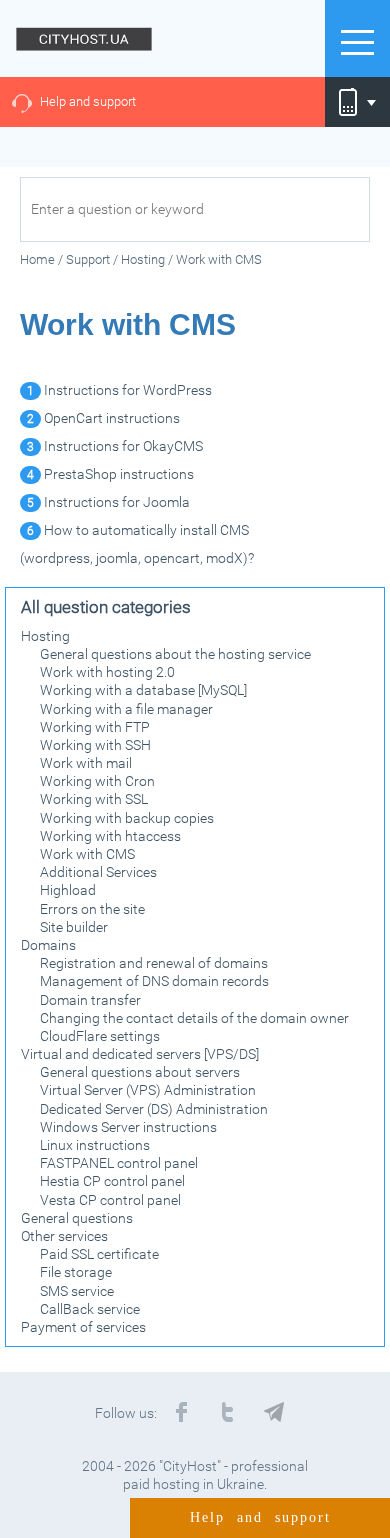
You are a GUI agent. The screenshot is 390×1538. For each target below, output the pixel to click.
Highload (68, 890)
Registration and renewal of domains (154, 963)
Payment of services (83, 1327)
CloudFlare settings (100, 1036)
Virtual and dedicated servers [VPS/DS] (140, 1054)
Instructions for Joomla (108, 502)
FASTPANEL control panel (119, 1163)
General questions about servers (140, 1072)
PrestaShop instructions (110, 474)
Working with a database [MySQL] (143, 690)
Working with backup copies (127, 818)
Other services (64, 1236)
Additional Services (98, 872)
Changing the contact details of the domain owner (194, 1018)
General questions (77, 1218)
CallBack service (90, 1309)
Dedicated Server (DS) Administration (154, 1109)
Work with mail (86, 763)
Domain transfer (90, 1000)
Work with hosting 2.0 (107, 672)
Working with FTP (95, 727)
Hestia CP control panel (112, 1181)
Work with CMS (87, 854)
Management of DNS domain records (154, 981)
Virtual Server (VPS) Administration (148, 1090)
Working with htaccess (110, 836)
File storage (76, 1272)
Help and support (88, 101)
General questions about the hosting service (175, 654)
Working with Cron (97, 781)
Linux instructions (95, 1145)
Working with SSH (95, 745)
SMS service (77, 1291)
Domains (48, 945)
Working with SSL (94, 799)
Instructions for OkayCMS (115, 446)
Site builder (74, 927)
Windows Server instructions (128, 1127)
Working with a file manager (126, 709)
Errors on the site (92, 909)
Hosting (45, 636)
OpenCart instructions (103, 418)
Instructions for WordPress (119, 390)
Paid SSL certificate (99, 1254)
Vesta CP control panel (110, 1200)
